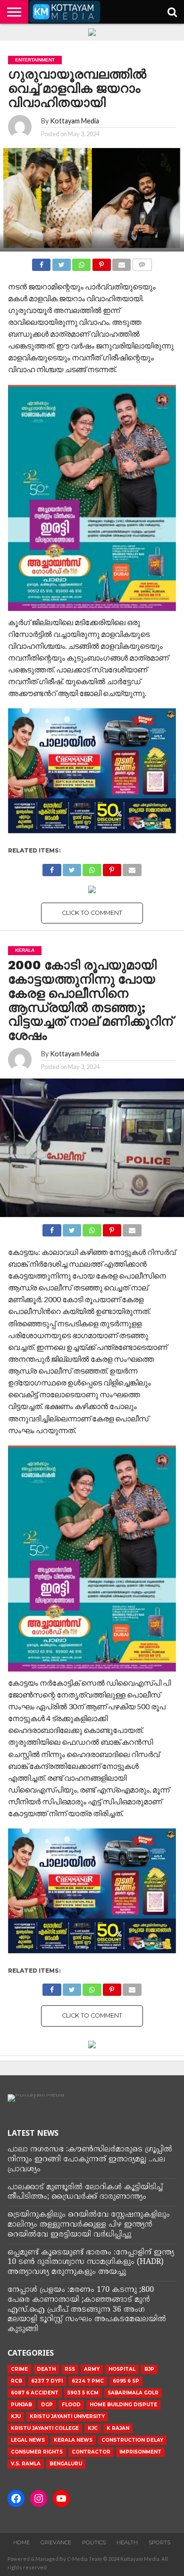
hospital (122, 2369)
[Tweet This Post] (61, 262)
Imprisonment (140, 2452)
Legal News (28, 2440)
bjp (149, 2369)
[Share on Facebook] (41, 262)
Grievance (56, 2542)
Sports (159, 2542)
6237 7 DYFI (47, 2381)
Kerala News (73, 2440)
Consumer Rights (37, 2452)
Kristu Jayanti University (67, 2416)
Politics (94, 2542)
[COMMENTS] (142, 262)
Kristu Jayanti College (45, 2428)
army (92, 2369)
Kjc (93, 2428)
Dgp (47, 2405)
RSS (70, 2369)
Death (46, 2369)
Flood (71, 2405)
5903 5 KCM (83, 2393)
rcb (17, 2381)
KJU (16, 2416)
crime (19, 2369)
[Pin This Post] (101, 262)
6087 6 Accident (35, 2393)
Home (21, 2542)
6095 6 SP (126, 2381)
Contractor (91, 2452)
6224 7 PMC (88, 2381)
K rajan (118, 2428)
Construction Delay (132, 2440)
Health (127, 2542)
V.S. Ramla (26, 2464)
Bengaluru (66, 2464)
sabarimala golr (133, 2393)
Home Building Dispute (123, 2405)
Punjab (21, 2405)
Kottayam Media (75, 121)
